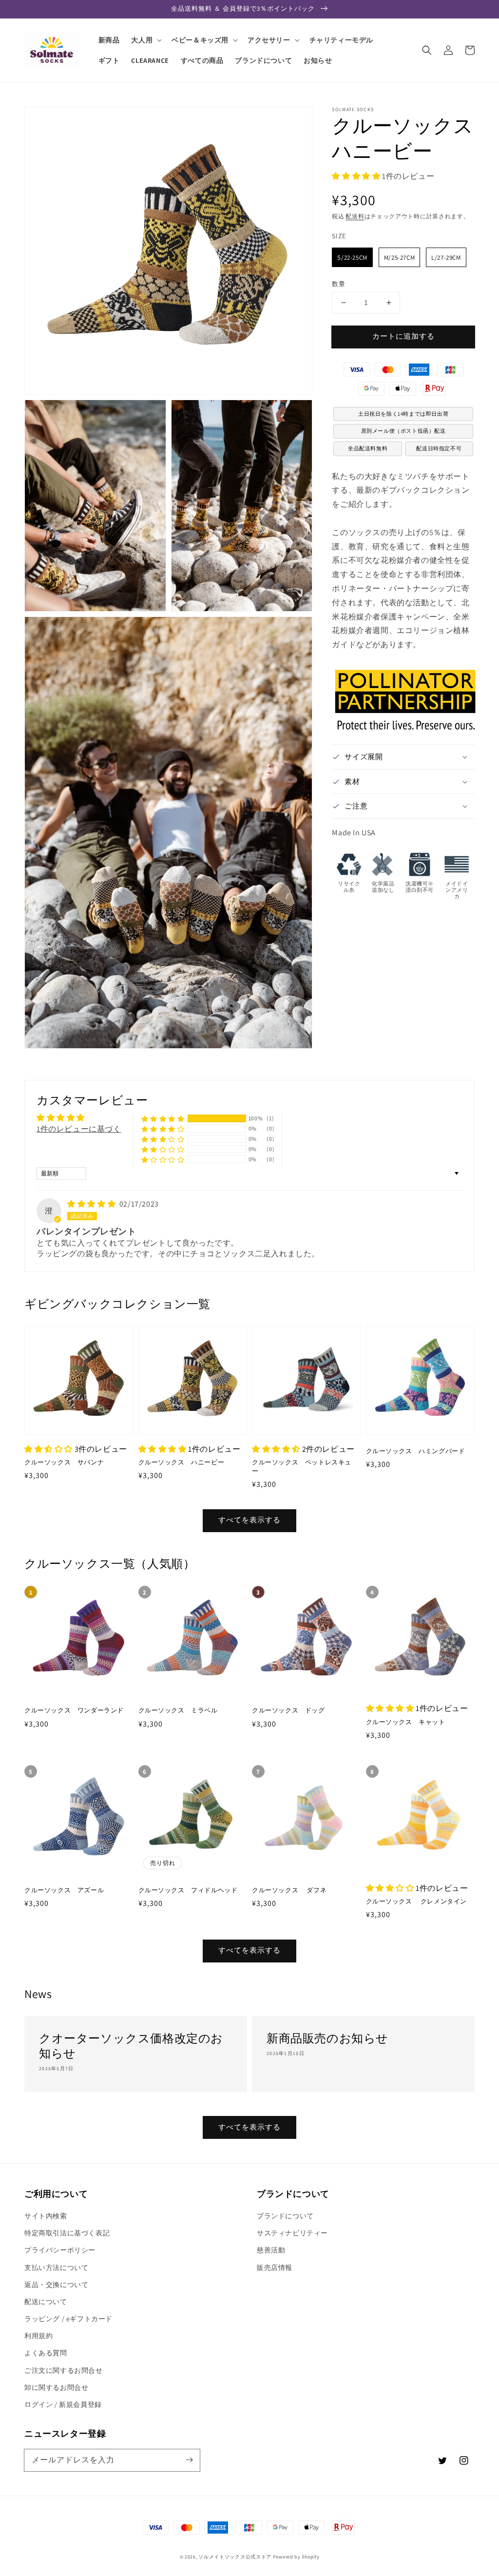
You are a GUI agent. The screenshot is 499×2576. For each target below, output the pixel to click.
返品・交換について (56, 2285)
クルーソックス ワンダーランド (74, 1710)
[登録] (189, 2460)
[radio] (352, 257)
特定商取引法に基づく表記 (67, 2233)
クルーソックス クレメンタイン (417, 1901)
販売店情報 (275, 2268)
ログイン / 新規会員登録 (63, 2404)
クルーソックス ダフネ (289, 1890)
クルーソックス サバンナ (64, 1462)
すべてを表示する (249, 1520)
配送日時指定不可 (439, 448)
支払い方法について (56, 2268)
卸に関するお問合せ (56, 2387)
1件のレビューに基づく (79, 1129)
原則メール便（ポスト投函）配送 (403, 431)
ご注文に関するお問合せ (64, 2370)
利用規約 (38, 2336)
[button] (427, 50)
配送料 (355, 216)
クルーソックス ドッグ (288, 1710)
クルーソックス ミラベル (178, 1710)
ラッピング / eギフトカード (68, 2319)
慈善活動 (271, 2250)
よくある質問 (46, 2353)
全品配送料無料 (368, 448)
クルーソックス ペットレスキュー (302, 1467)
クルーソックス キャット (406, 1722)
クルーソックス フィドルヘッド (188, 1890)
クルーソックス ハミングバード (416, 1451)
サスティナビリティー (292, 2233)
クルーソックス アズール (64, 1890)
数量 (338, 284)
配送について (46, 2302)
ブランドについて (285, 2216)
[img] (92, 1204)
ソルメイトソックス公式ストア (235, 2557)
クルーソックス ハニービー (182, 1462)
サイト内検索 (46, 2216)
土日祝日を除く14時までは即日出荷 (403, 414)
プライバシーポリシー (60, 2250)
